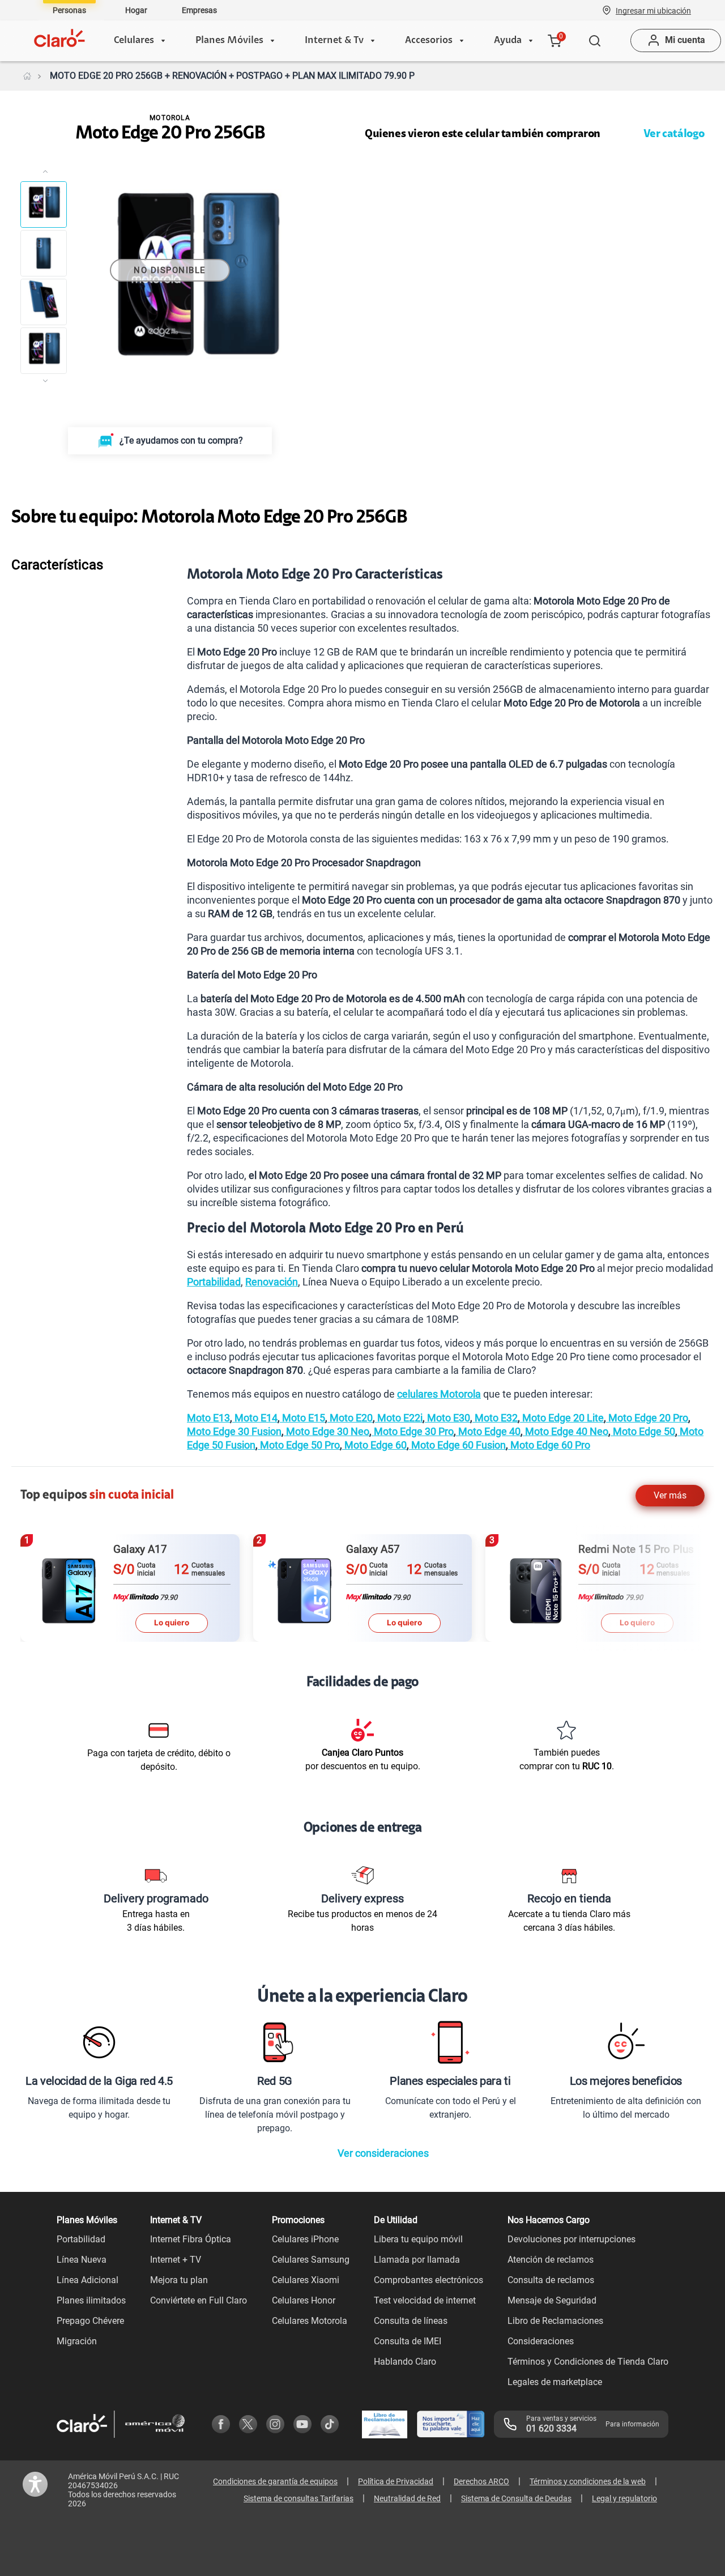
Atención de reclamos (551, 2260)
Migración (77, 2341)
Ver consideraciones (383, 2153)
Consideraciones (541, 2341)
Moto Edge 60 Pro (549, 1445)
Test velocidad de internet (425, 2300)
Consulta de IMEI (408, 2341)
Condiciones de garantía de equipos (275, 2481)
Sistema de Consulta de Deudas (516, 2498)
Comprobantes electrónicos (428, 2280)
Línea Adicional (88, 2280)
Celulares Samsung (311, 2260)
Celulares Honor (304, 2300)
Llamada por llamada (417, 2260)
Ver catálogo (674, 134)
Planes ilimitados (91, 2300)
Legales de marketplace (555, 2382)
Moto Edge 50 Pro (299, 1445)
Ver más (670, 1495)
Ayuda (508, 41)
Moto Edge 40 (488, 1431)
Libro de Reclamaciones (555, 2321)
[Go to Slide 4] (44, 351)
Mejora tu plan (179, 2280)
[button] (653, 10)
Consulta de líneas (411, 2321)
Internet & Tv (334, 41)
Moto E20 (350, 1418)
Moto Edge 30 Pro (413, 1431)
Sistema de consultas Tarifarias (298, 2498)
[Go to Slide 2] (44, 253)
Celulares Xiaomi (306, 2280)
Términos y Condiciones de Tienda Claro (588, 2362)
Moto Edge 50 (643, 1431)
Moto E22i (399, 1418)
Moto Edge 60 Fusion (457, 1445)
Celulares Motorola (310, 2321)
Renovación (272, 1282)
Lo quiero (172, 1623)
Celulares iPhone (305, 2239)
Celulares (134, 41)
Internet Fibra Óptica (191, 2239)
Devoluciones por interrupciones (572, 2239)
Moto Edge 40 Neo (566, 1431)
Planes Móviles (229, 41)
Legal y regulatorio (624, 2498)
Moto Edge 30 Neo (327, 1431)
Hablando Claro (405, 2362)
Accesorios (429, 41)
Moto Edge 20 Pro (647, 1418)
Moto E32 (495, 1418)
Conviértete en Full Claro (199, 2300)
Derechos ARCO (481, 2481)
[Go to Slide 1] (44, 205)
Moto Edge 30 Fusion (234, 1431)
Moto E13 (208, 1418)
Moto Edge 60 (374, 1445)
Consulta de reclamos (551, 2280)
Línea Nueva (82, 2260)
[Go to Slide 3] (44, 302)
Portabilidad (214, 1282)
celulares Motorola (439, 1394)
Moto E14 (255, 1418)
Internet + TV (176, 2260)
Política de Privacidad (396, 2481)
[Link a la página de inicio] (27, 76)
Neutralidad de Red (407, 2498)
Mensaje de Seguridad (552, 2300)
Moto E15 (302, 1418)
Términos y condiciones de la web (588, 2481)
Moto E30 (447, 1418)
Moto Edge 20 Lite (562, 1418)
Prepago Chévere (90, 2321)
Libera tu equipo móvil (418, 2239)
